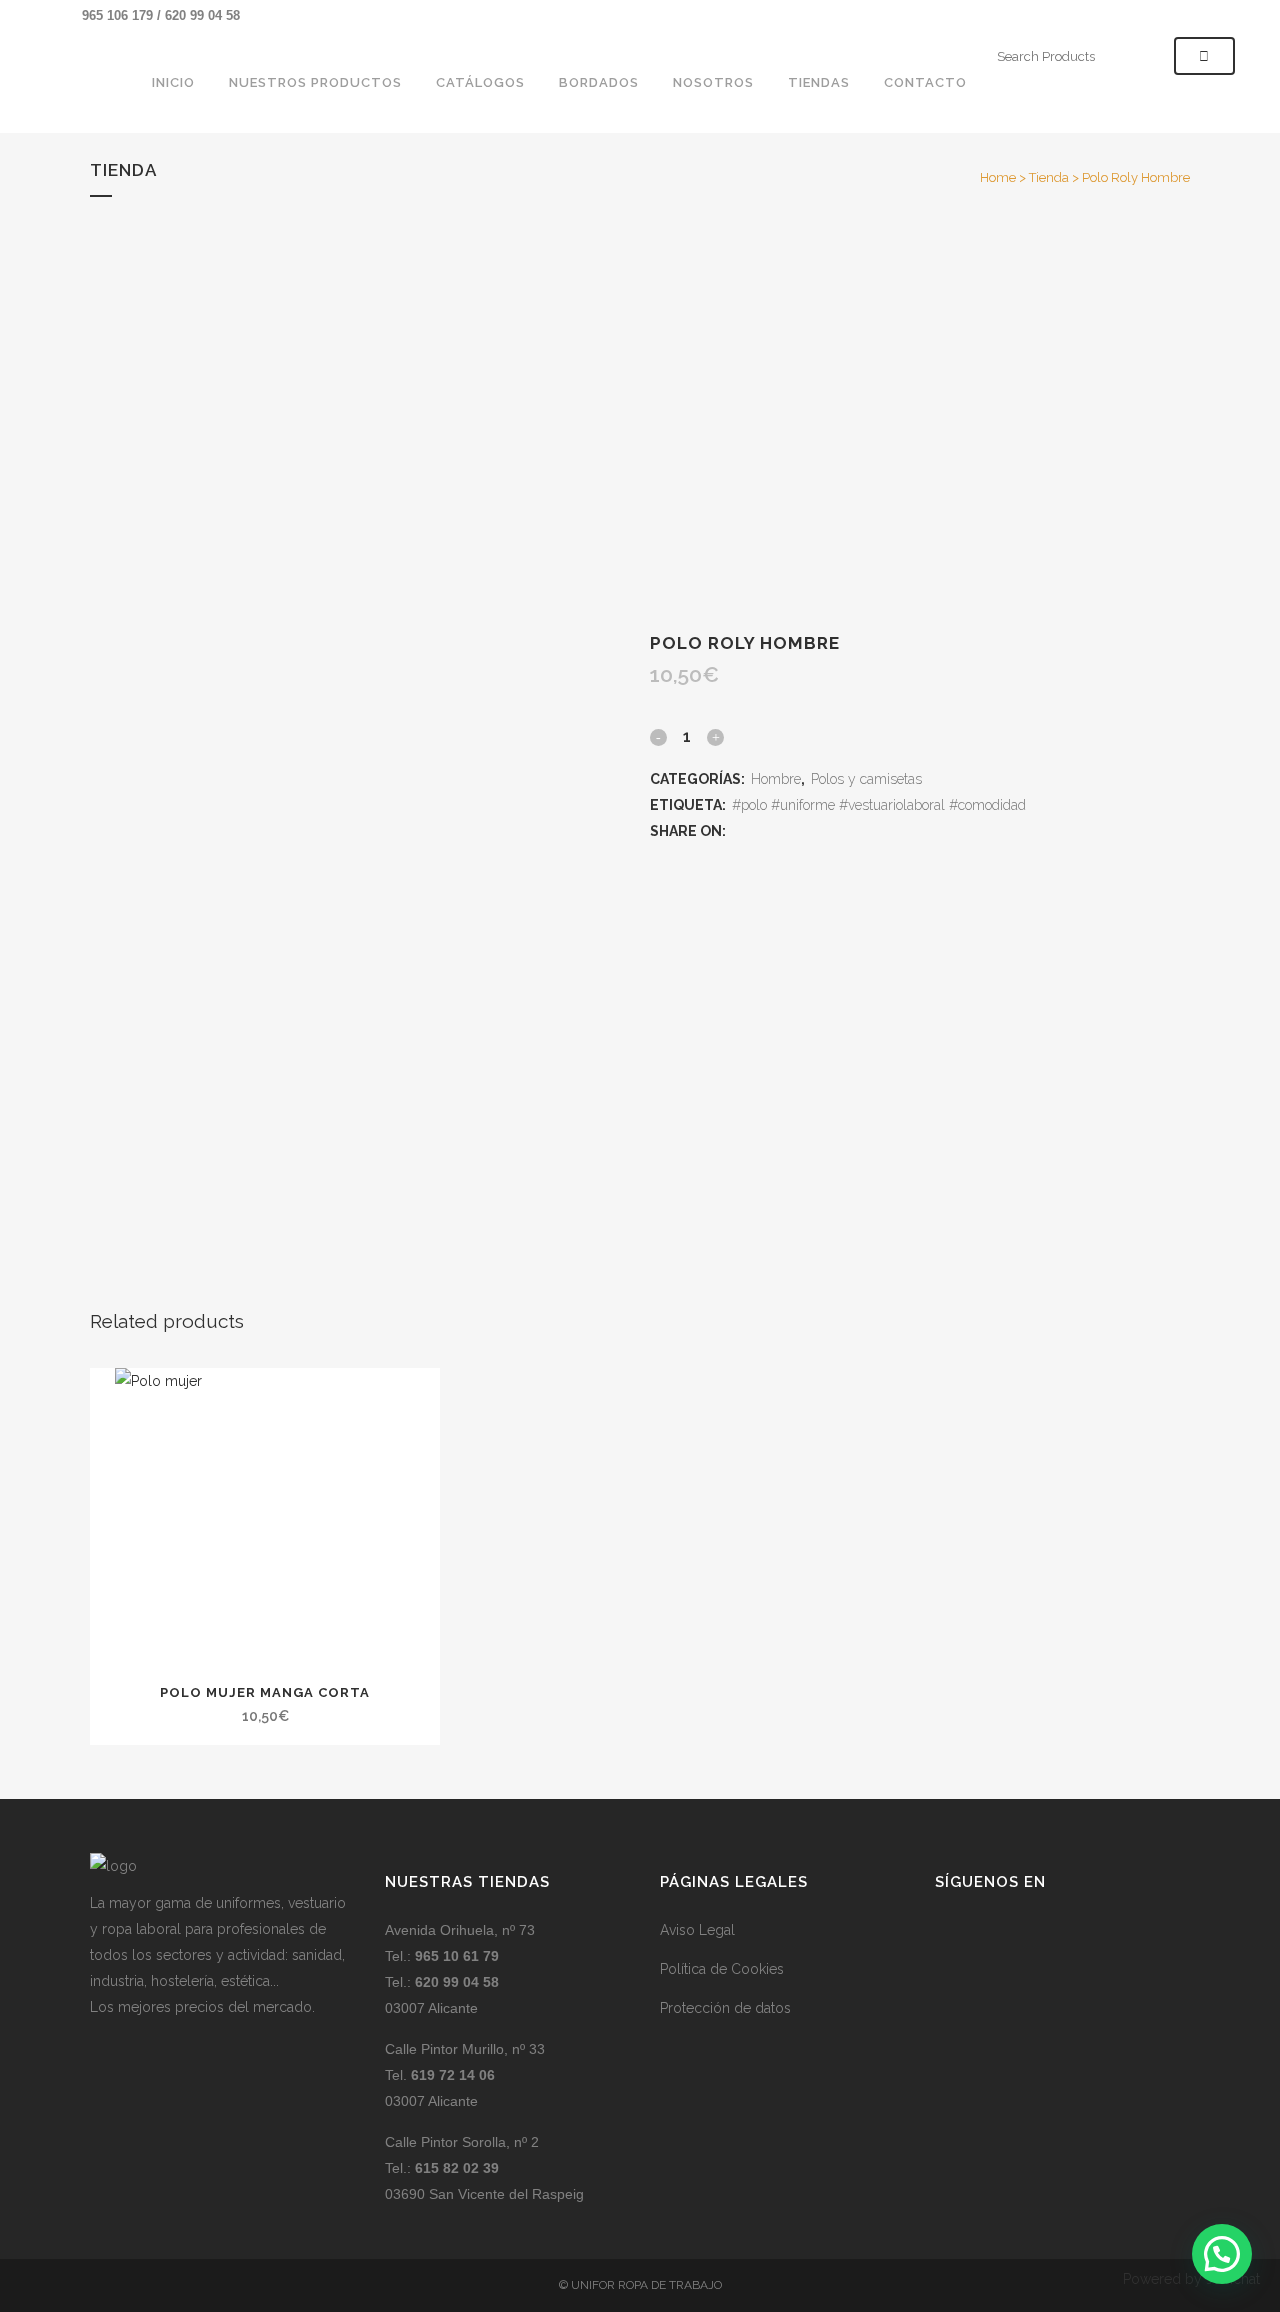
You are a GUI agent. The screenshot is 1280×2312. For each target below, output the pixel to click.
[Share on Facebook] (739, 831)
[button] (1222, 2254)
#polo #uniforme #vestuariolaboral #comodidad (879, 805)
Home (998, 177)
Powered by (1191, 2279)
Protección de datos (725, 2008)
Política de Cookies (722, 1969)
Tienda (1049, 177)
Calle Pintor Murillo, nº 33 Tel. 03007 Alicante (465, 2075)
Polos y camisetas (866, 779)
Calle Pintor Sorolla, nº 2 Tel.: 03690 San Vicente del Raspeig (484, 2168)
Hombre (776, 779)
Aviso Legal (697, 1930)
